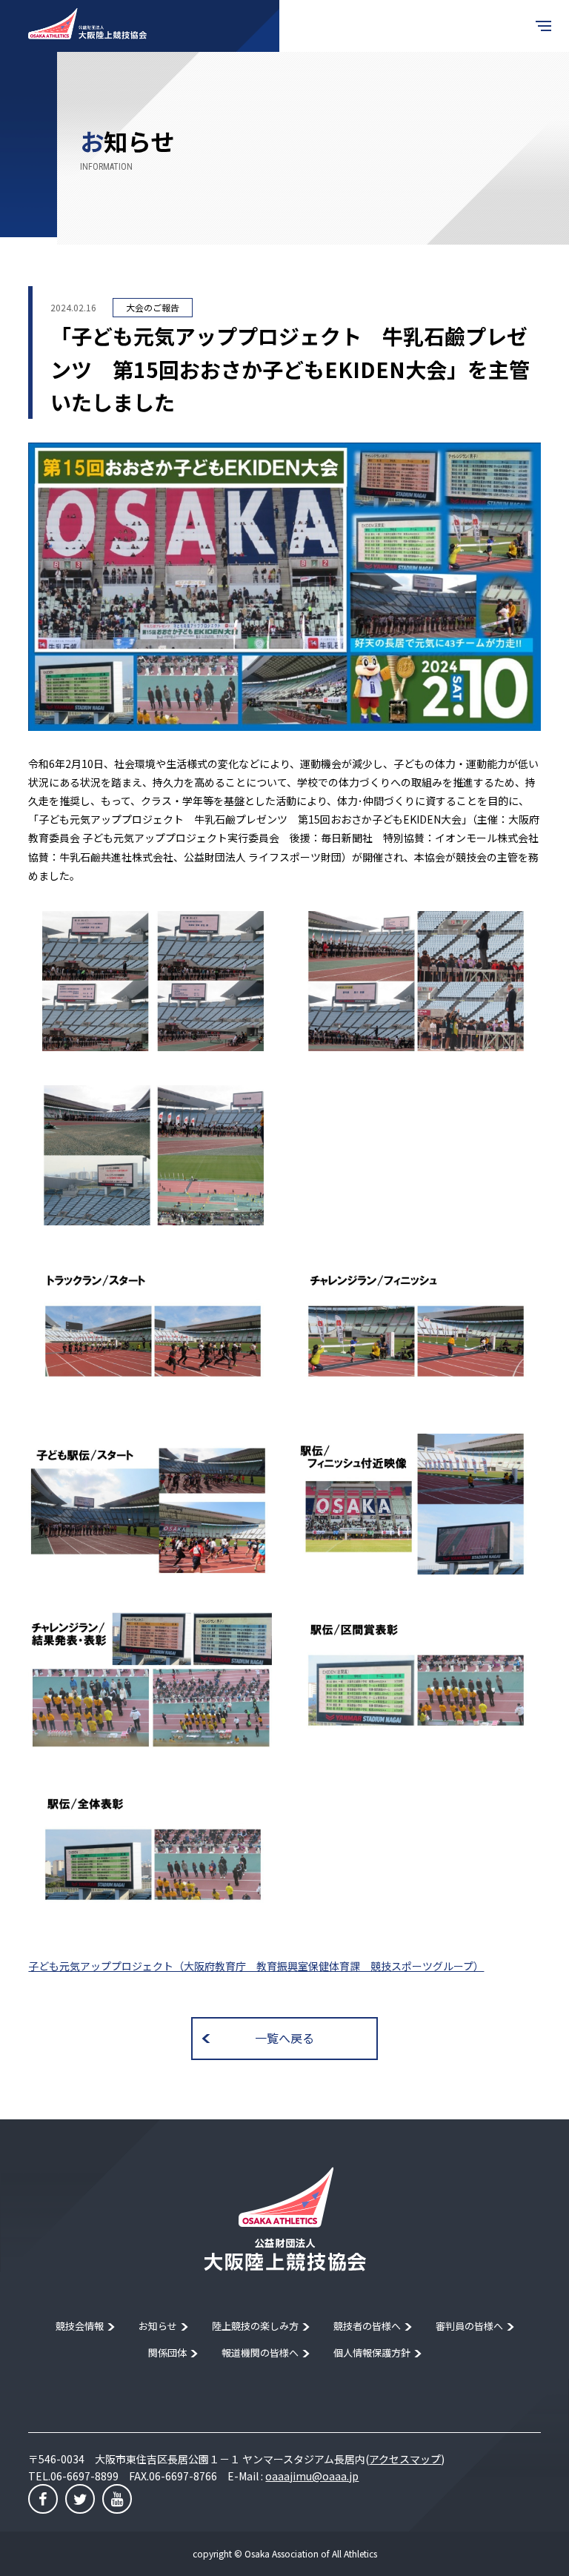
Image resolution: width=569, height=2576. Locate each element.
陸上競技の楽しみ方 (255, 2326)
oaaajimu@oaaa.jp (312, 2476)
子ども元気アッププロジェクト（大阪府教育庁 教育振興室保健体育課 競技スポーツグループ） (256, 1966)
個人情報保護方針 (372, 2352)
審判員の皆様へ (469, 2326)
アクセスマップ (405, 2459)
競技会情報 (80, 2326)
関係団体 (167, 2352)
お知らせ (158, 2326)
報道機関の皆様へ (260, 2352)
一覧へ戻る (284, 2038)
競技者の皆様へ (367, 2326)
